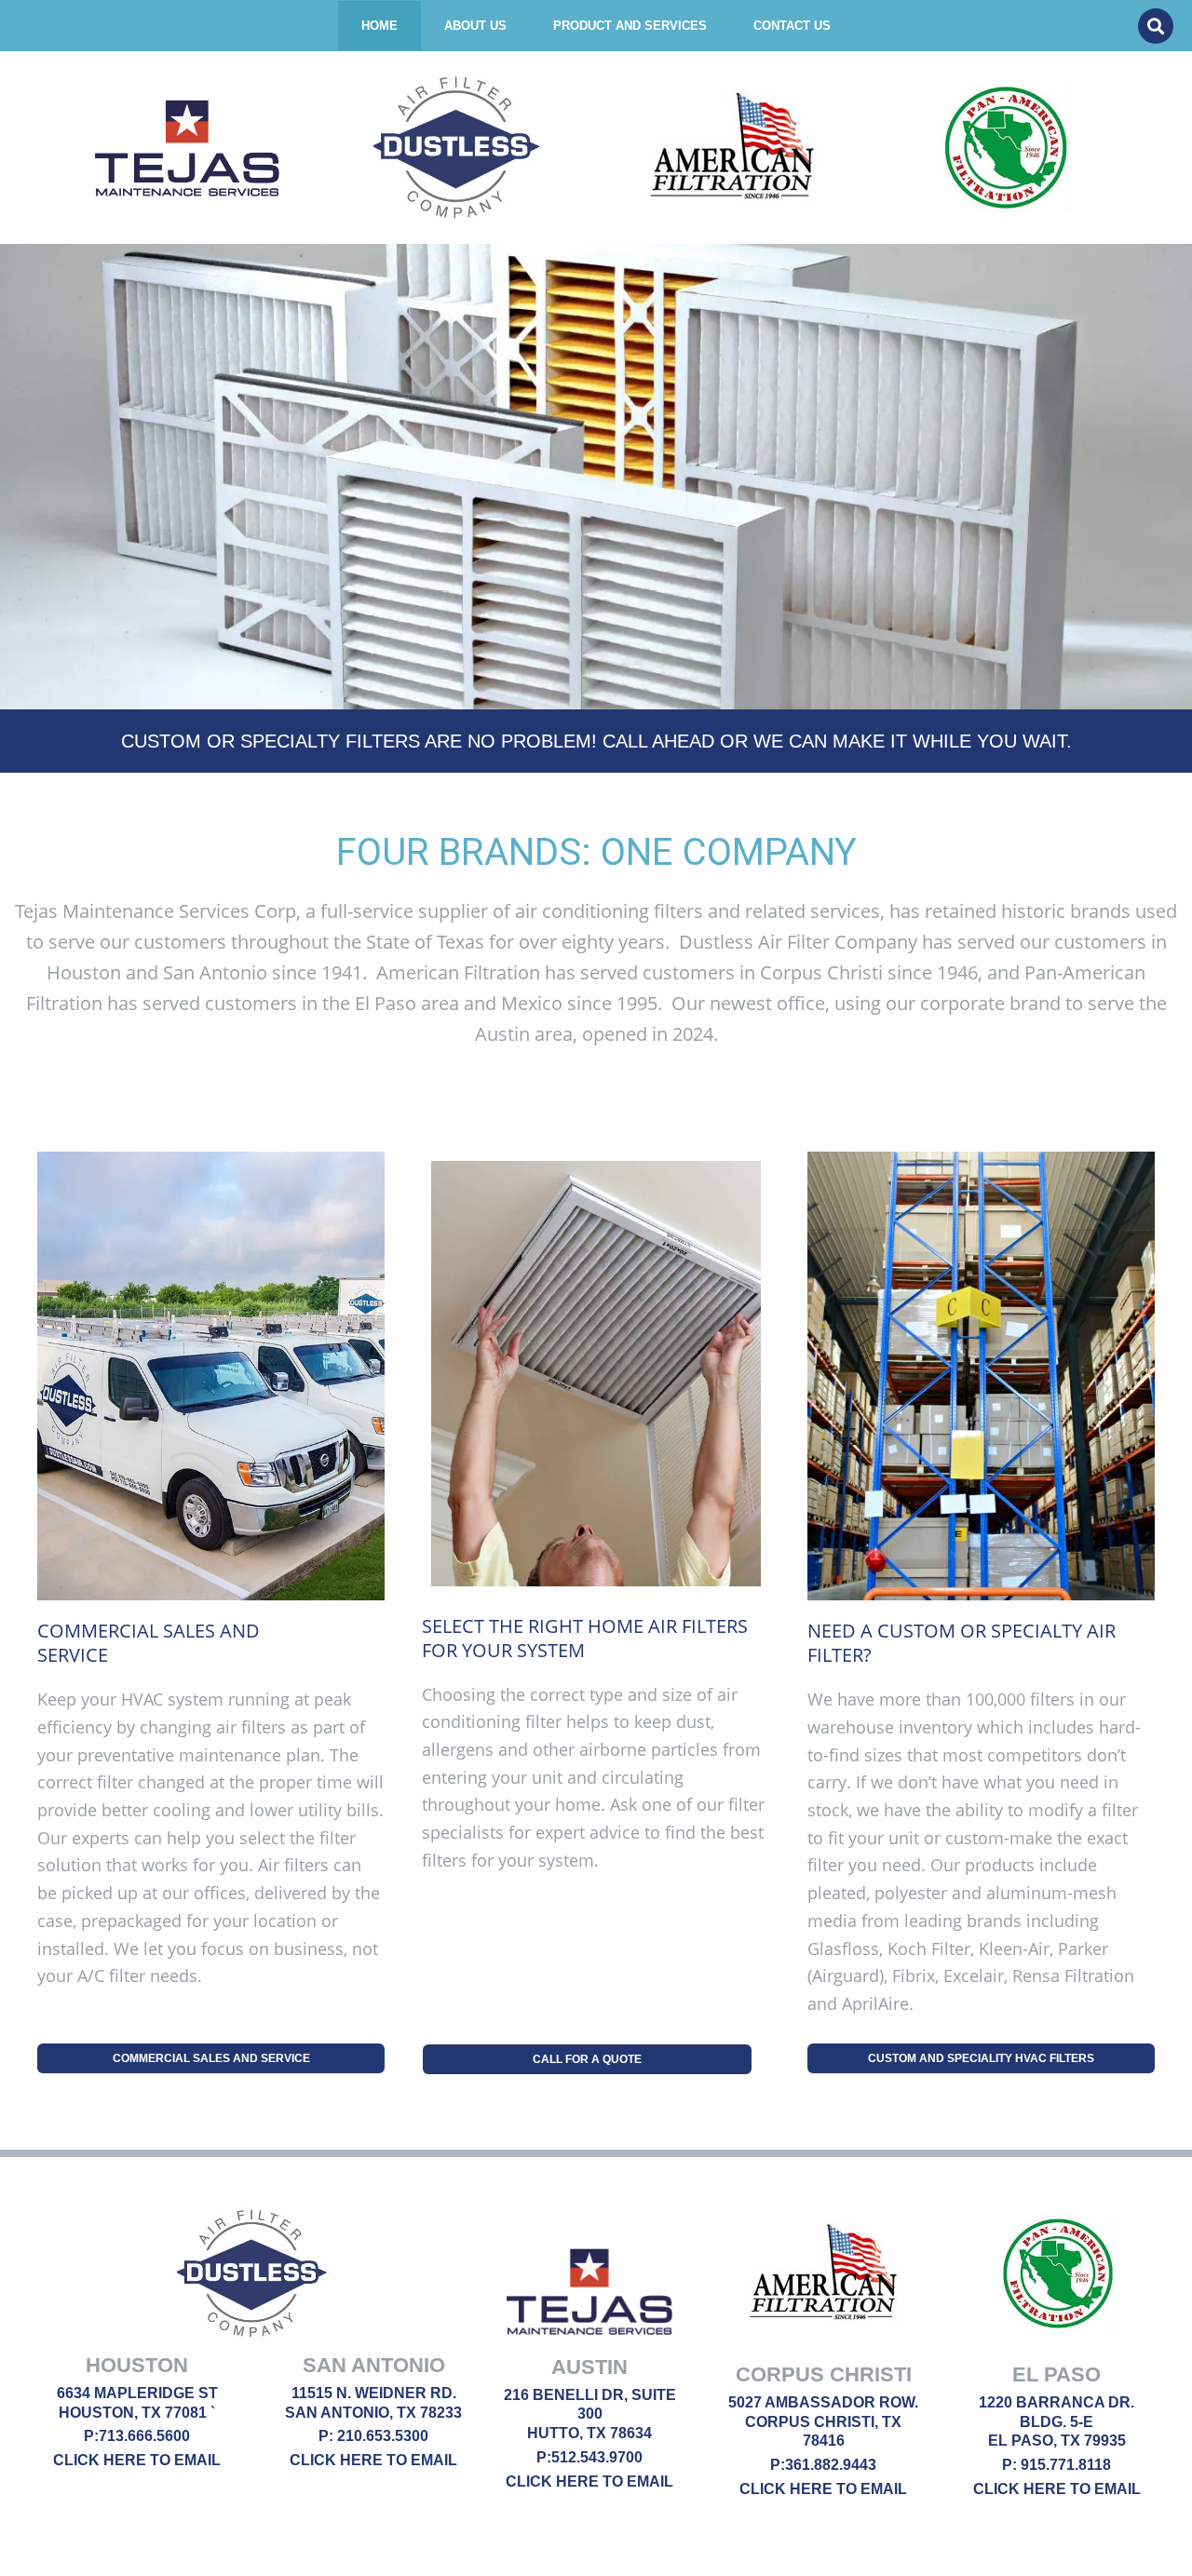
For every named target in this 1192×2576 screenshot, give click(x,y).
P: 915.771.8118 (1057, 2465)
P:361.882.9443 (823, 2465)
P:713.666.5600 (137, 2436)
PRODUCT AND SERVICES (630, 26)
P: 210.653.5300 (373, 2436)
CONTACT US (792, 26)
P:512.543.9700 (589, 2457)
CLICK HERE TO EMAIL (137, 2460)
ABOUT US (475, 26)
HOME (379, 26)
